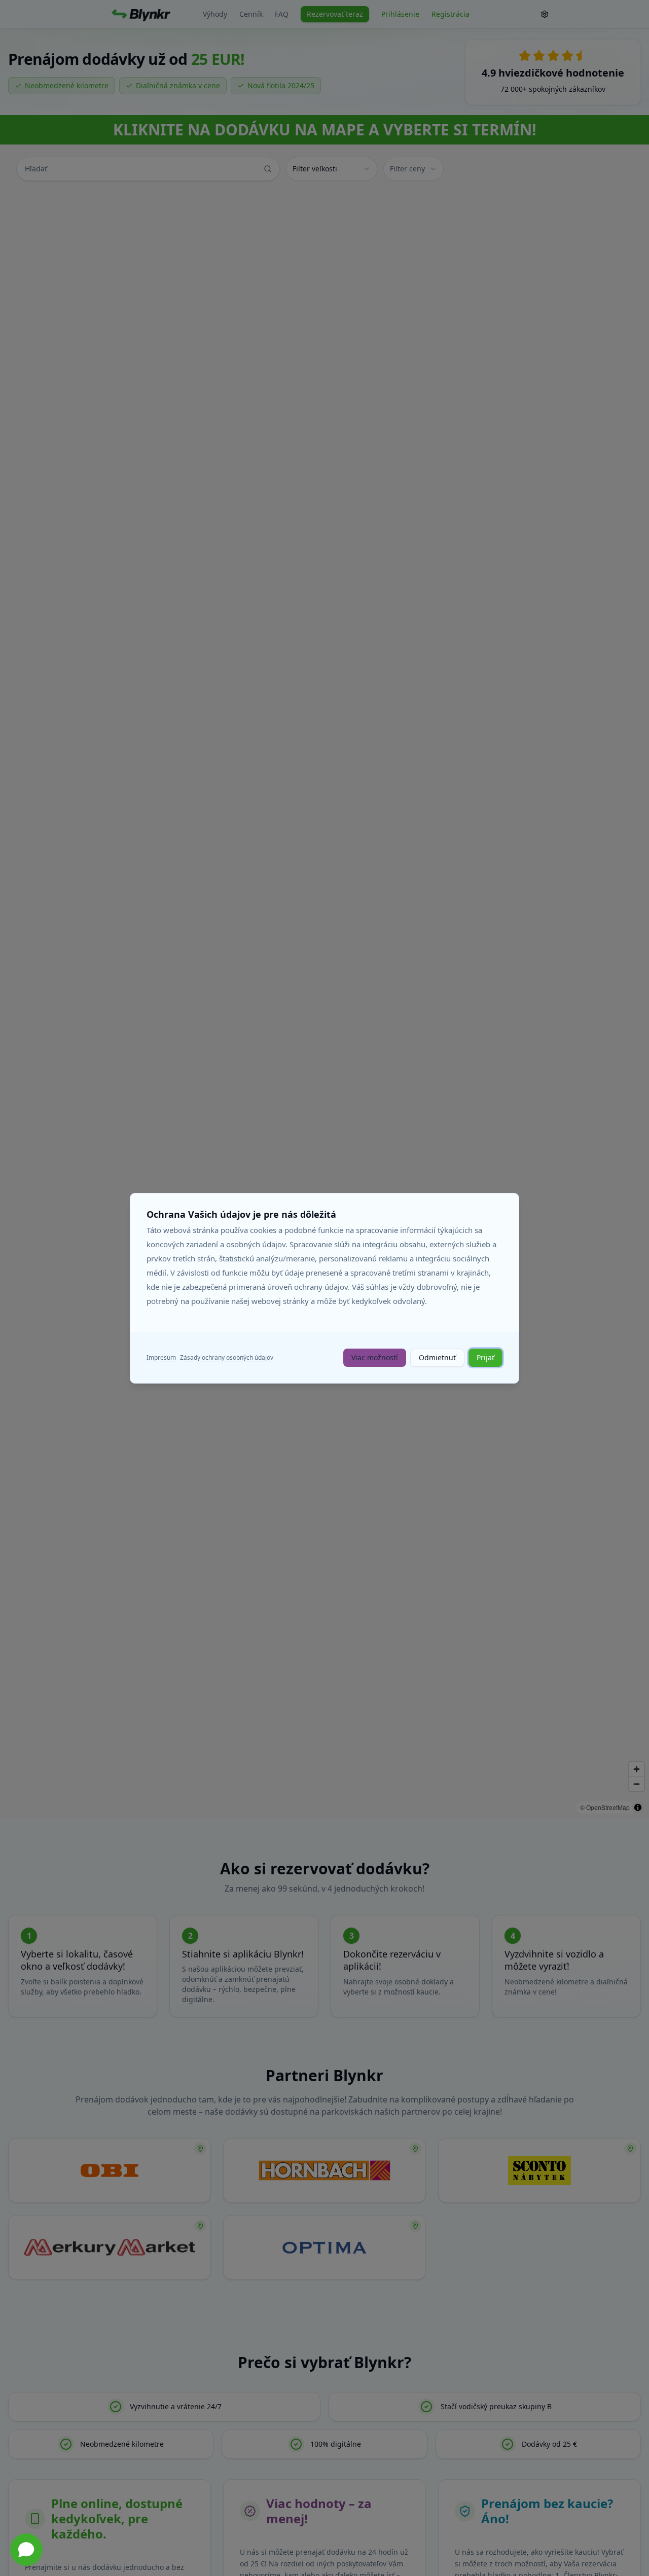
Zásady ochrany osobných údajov (227, 1357)
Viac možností (375, 1357)
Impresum (161, 1357)
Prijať (485, 1357)
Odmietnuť (437, 1357)
